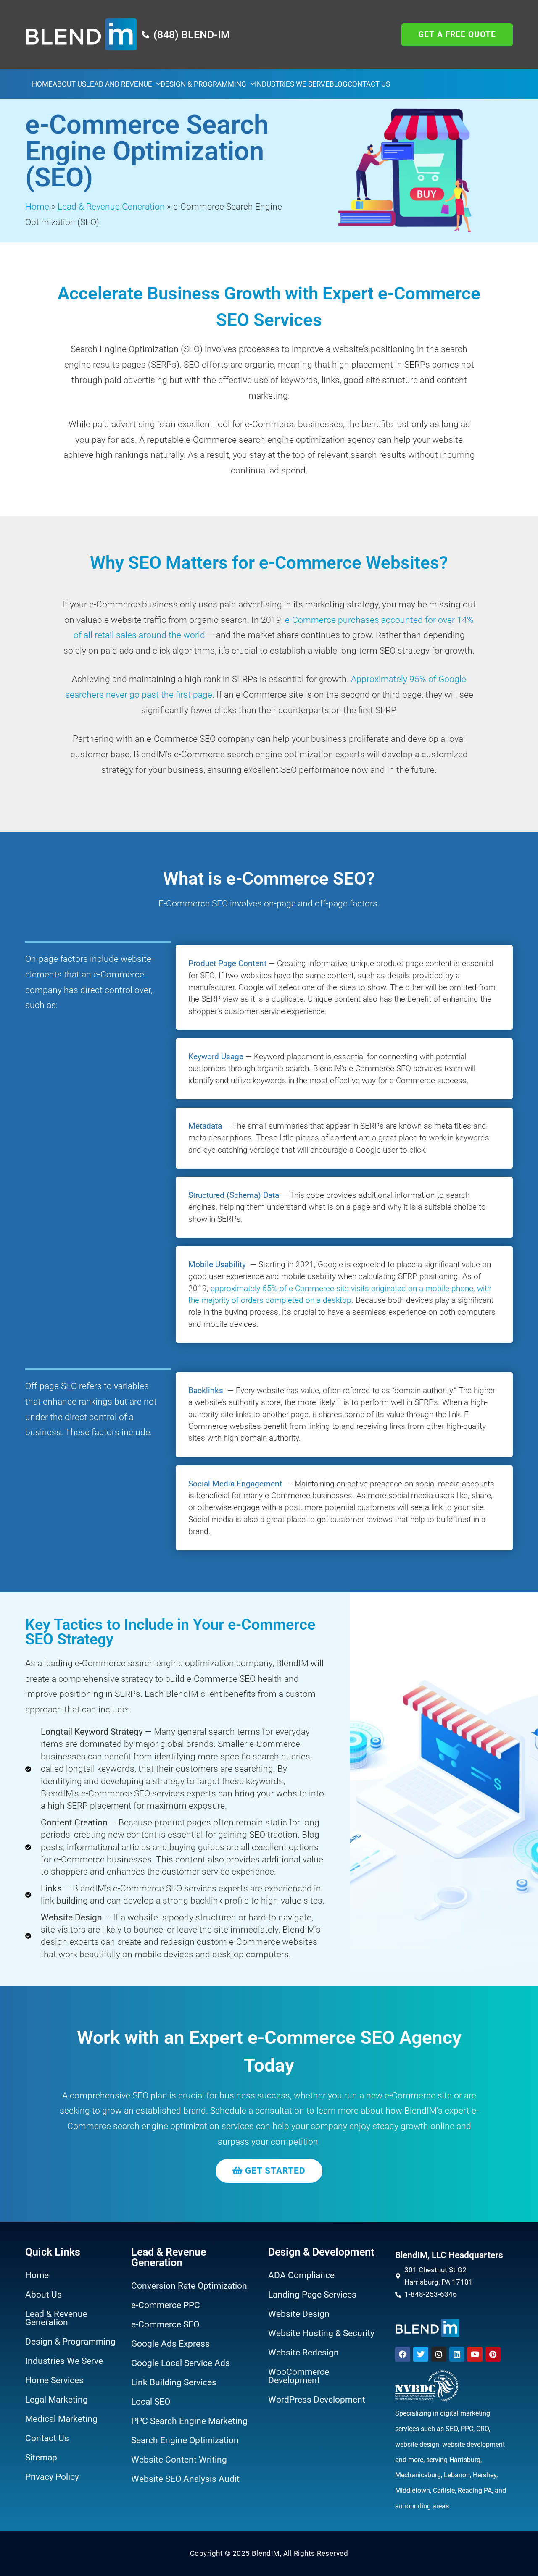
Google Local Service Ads (181, 2363)
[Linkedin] (457, 2354)
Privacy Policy (52, 2477)
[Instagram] (439, 2354)
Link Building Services (174, 2382)
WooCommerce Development (299, 2376)
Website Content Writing (179, 2460)
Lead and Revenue (119, 84)
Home (42, 84)
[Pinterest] (493, 2354)
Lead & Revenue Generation (111, 207)
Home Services (54, 2380)
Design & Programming (203, 84)
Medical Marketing (61, 2419)
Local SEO (151, 2402)
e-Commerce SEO (165, 2324)
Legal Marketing (57, 2400)
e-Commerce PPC (166, 2305)
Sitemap (41, 2458)
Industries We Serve (292, 84)
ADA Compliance (301, 2275)
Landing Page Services (312, 2295)
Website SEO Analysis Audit (185, 2479)
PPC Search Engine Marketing (189, 2421)
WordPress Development (317, 2400)
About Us (69, 84)
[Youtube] (475, 2354)
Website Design (299, 2314)
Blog (339, 84)
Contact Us (369, 84)
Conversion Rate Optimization (189, 2286)
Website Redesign (303, 2353)
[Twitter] (421, 2354)
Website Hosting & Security (321, 2333)
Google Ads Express (170, 2344)
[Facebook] (403, 2354)
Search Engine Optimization (185, 2440)
